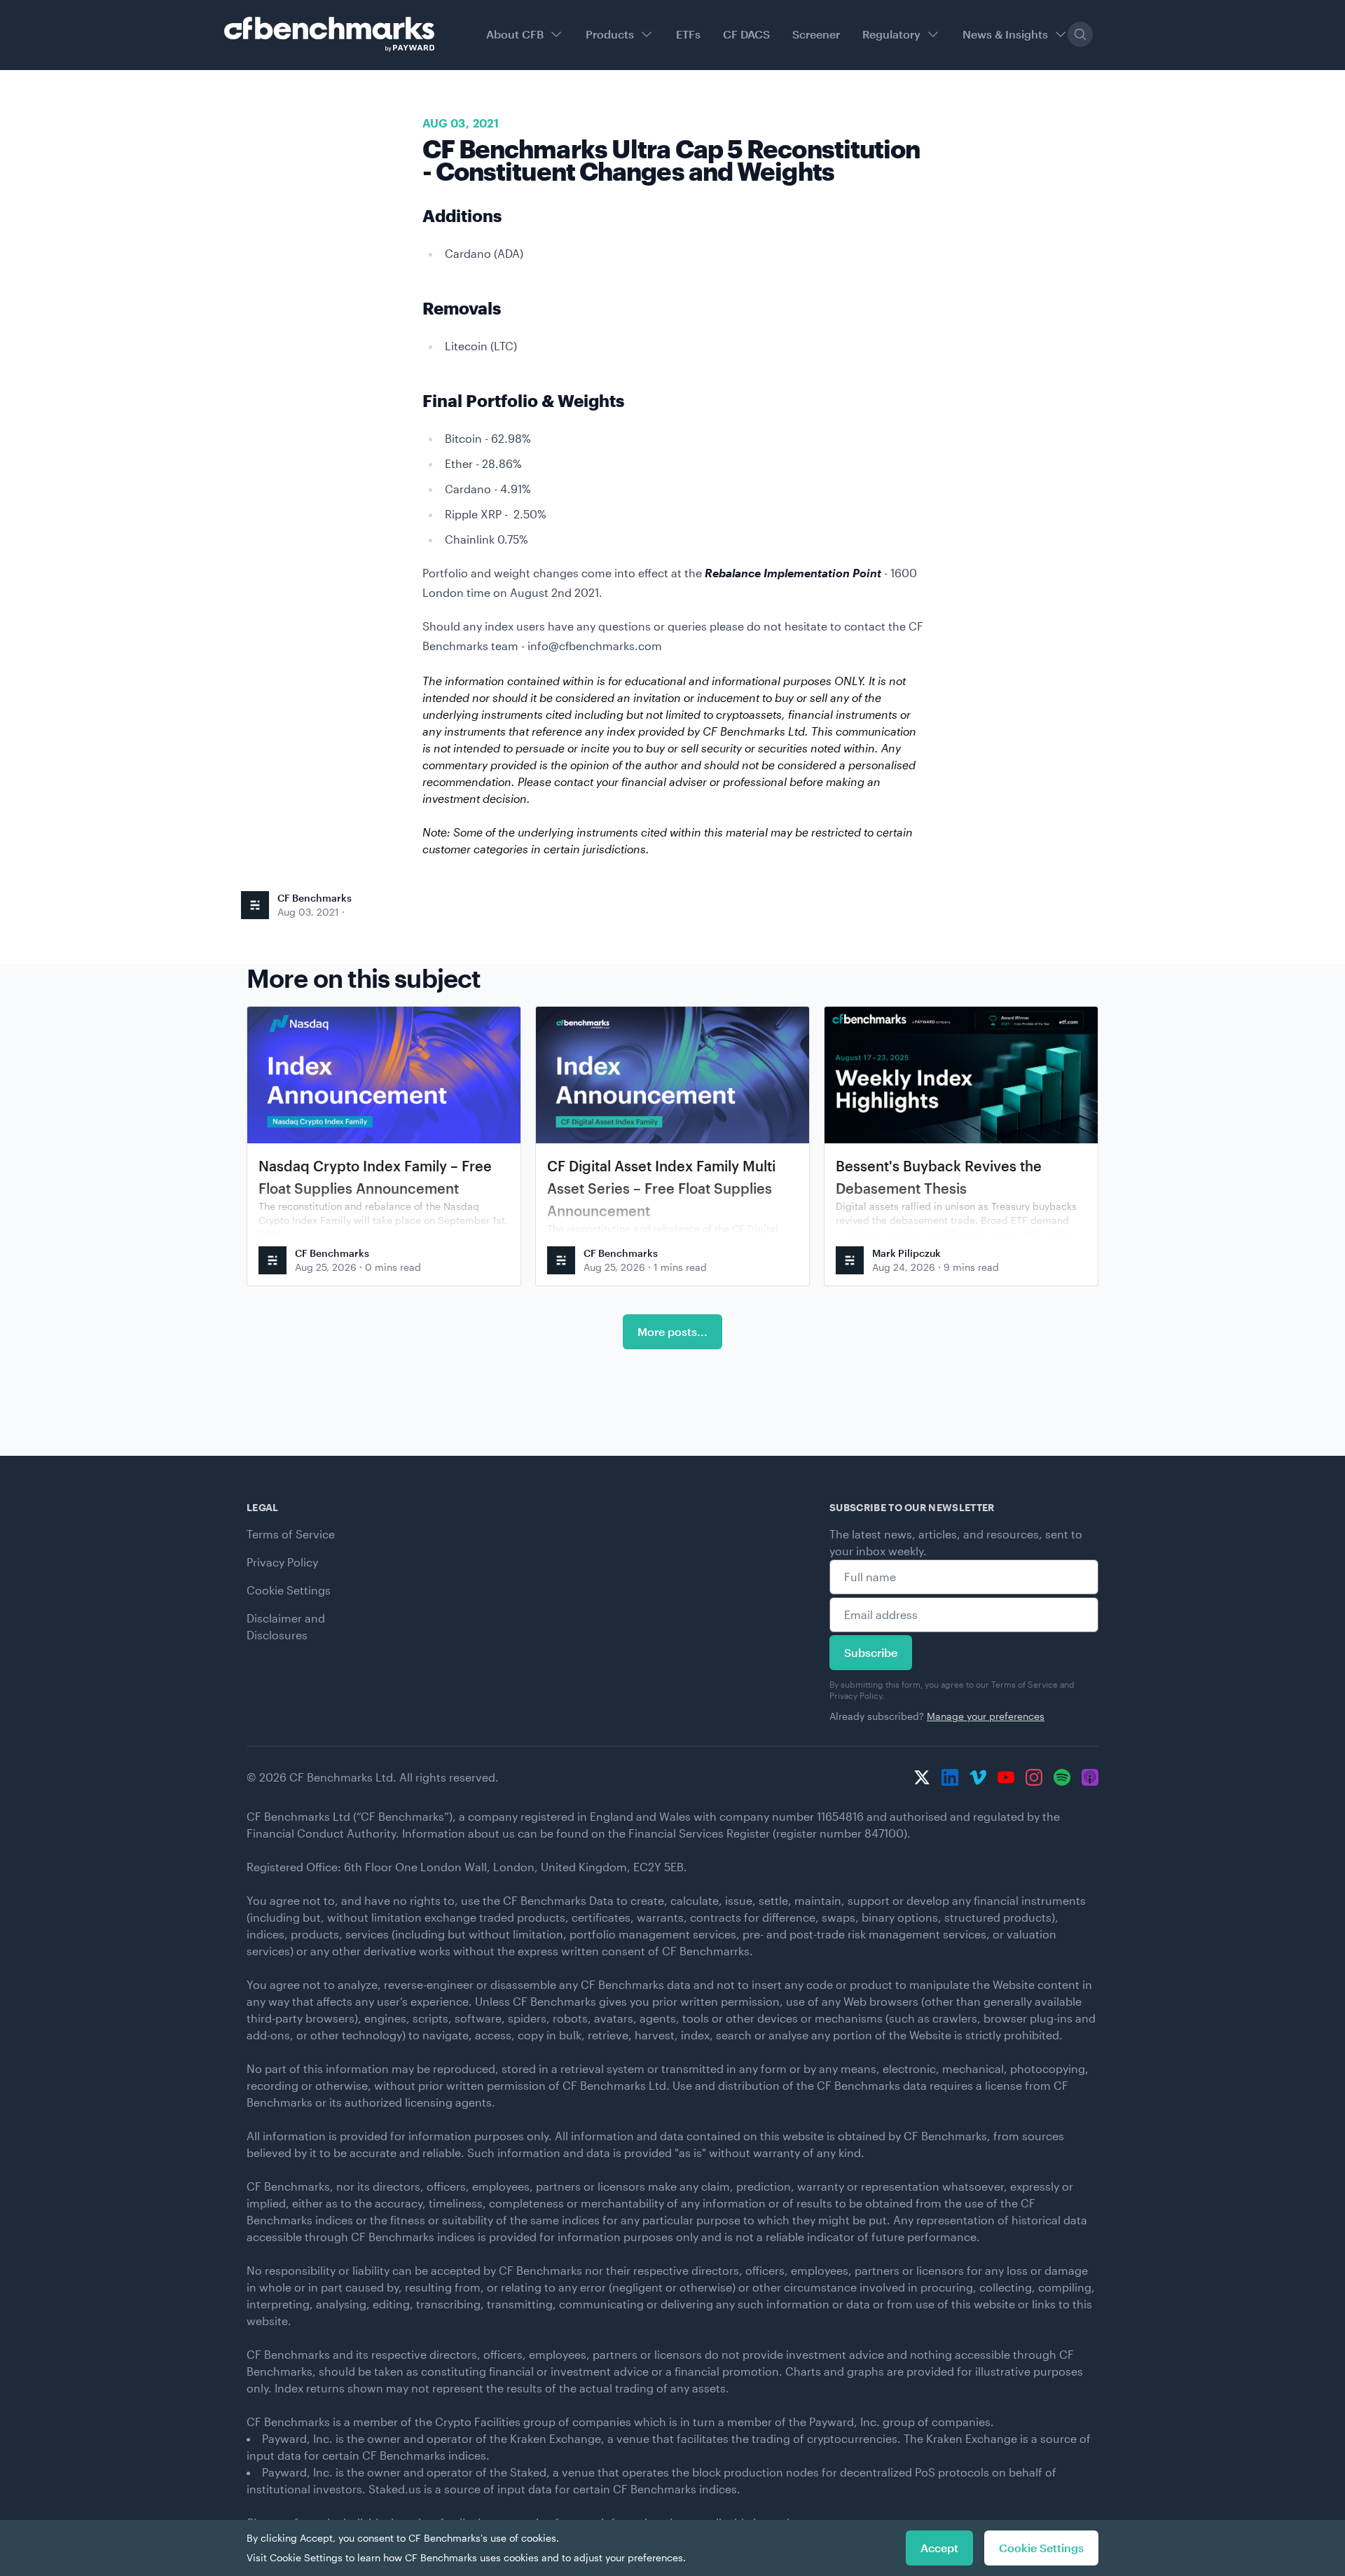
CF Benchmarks (315, 898)
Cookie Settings (289, 1590)
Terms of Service (291, 1534)
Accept (939, 2548)
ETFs (688, 34)
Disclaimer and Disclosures (286, 1626)
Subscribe (871, 1652)
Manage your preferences (986, 1716)
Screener (816, 34)
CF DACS (746, 34)
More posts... (672, 1331)
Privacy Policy (282, 1562)
